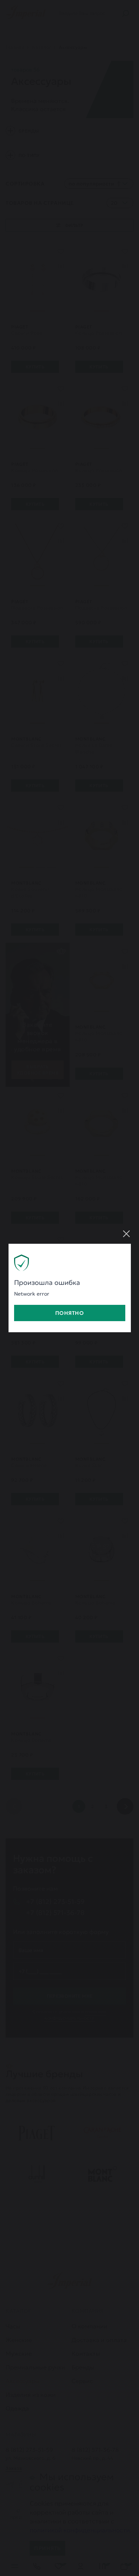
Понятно (70, 1313)
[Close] (126, 1234)
